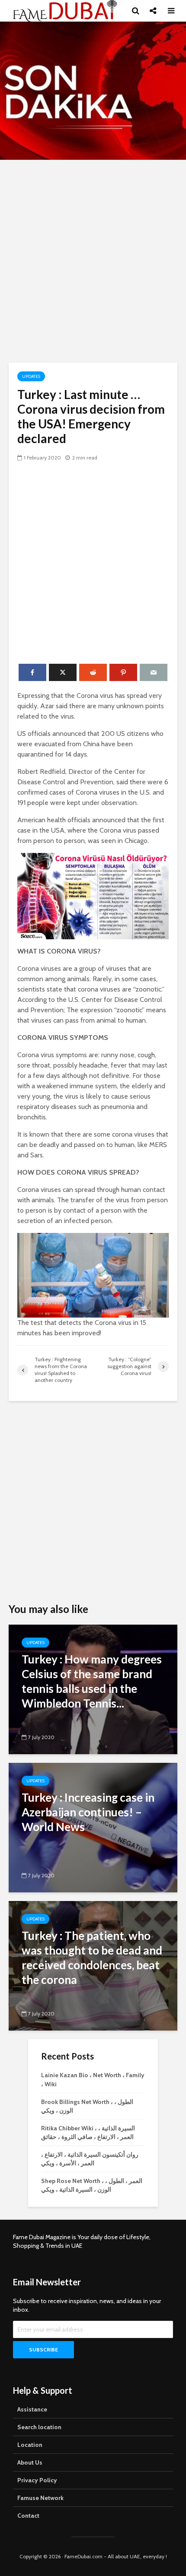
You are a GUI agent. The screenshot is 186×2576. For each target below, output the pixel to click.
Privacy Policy (37, 2480)
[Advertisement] (93, 261)
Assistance (32, 2409)
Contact (28, 2516)
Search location (39, 2427)
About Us (30, 2462)
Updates (31, 376)
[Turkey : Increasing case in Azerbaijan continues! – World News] (93, 1827)
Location (30, 2445)
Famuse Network (40, 2498)
